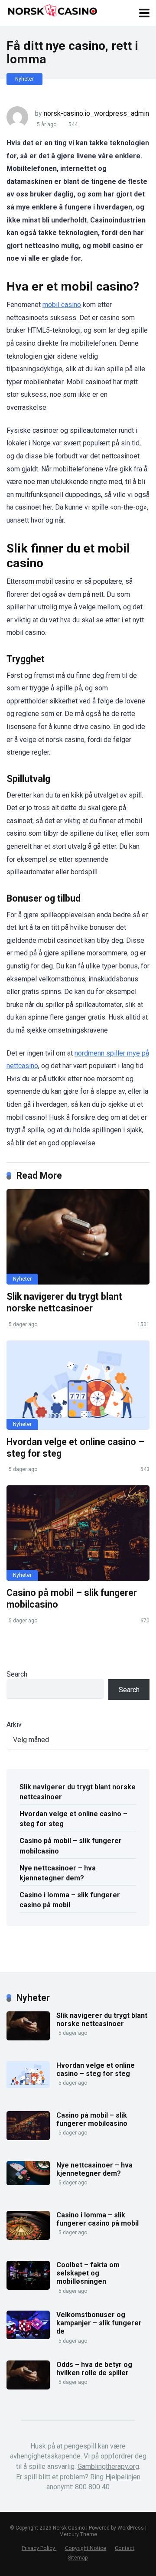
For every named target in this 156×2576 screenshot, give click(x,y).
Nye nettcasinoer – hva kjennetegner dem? (58, 1873)
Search (17, 1674)
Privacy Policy (39, 2548)
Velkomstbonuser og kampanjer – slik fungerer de (99, 2323)
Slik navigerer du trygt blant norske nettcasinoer (64, 1302)
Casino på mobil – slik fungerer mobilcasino (71, 1846)
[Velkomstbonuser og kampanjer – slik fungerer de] (28, 2337)
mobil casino (62, 305)
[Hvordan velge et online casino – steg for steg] (78, 1385)
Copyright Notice (86, 2548)
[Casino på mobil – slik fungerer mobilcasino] (78, 1533)
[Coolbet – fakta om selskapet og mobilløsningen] (28, 2287)
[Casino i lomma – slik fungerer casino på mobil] (28, 2238)
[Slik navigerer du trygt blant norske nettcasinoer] (78, 1237)
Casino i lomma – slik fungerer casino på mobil (70, 1900)
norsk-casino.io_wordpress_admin (96, 113)
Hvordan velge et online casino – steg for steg (73, 1819)
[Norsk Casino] (52, 10)
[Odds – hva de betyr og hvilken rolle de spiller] (28, 2387)
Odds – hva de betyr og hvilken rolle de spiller (94, 2369)
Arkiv (14, 1724)
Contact (125, 2548)
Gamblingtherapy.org (108, 2466)
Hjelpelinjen (123, 2477)
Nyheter (24, 79)
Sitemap (78, 2558)
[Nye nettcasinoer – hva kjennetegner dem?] (28, 2183)
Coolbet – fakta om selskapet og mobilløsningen (88, 2273)
